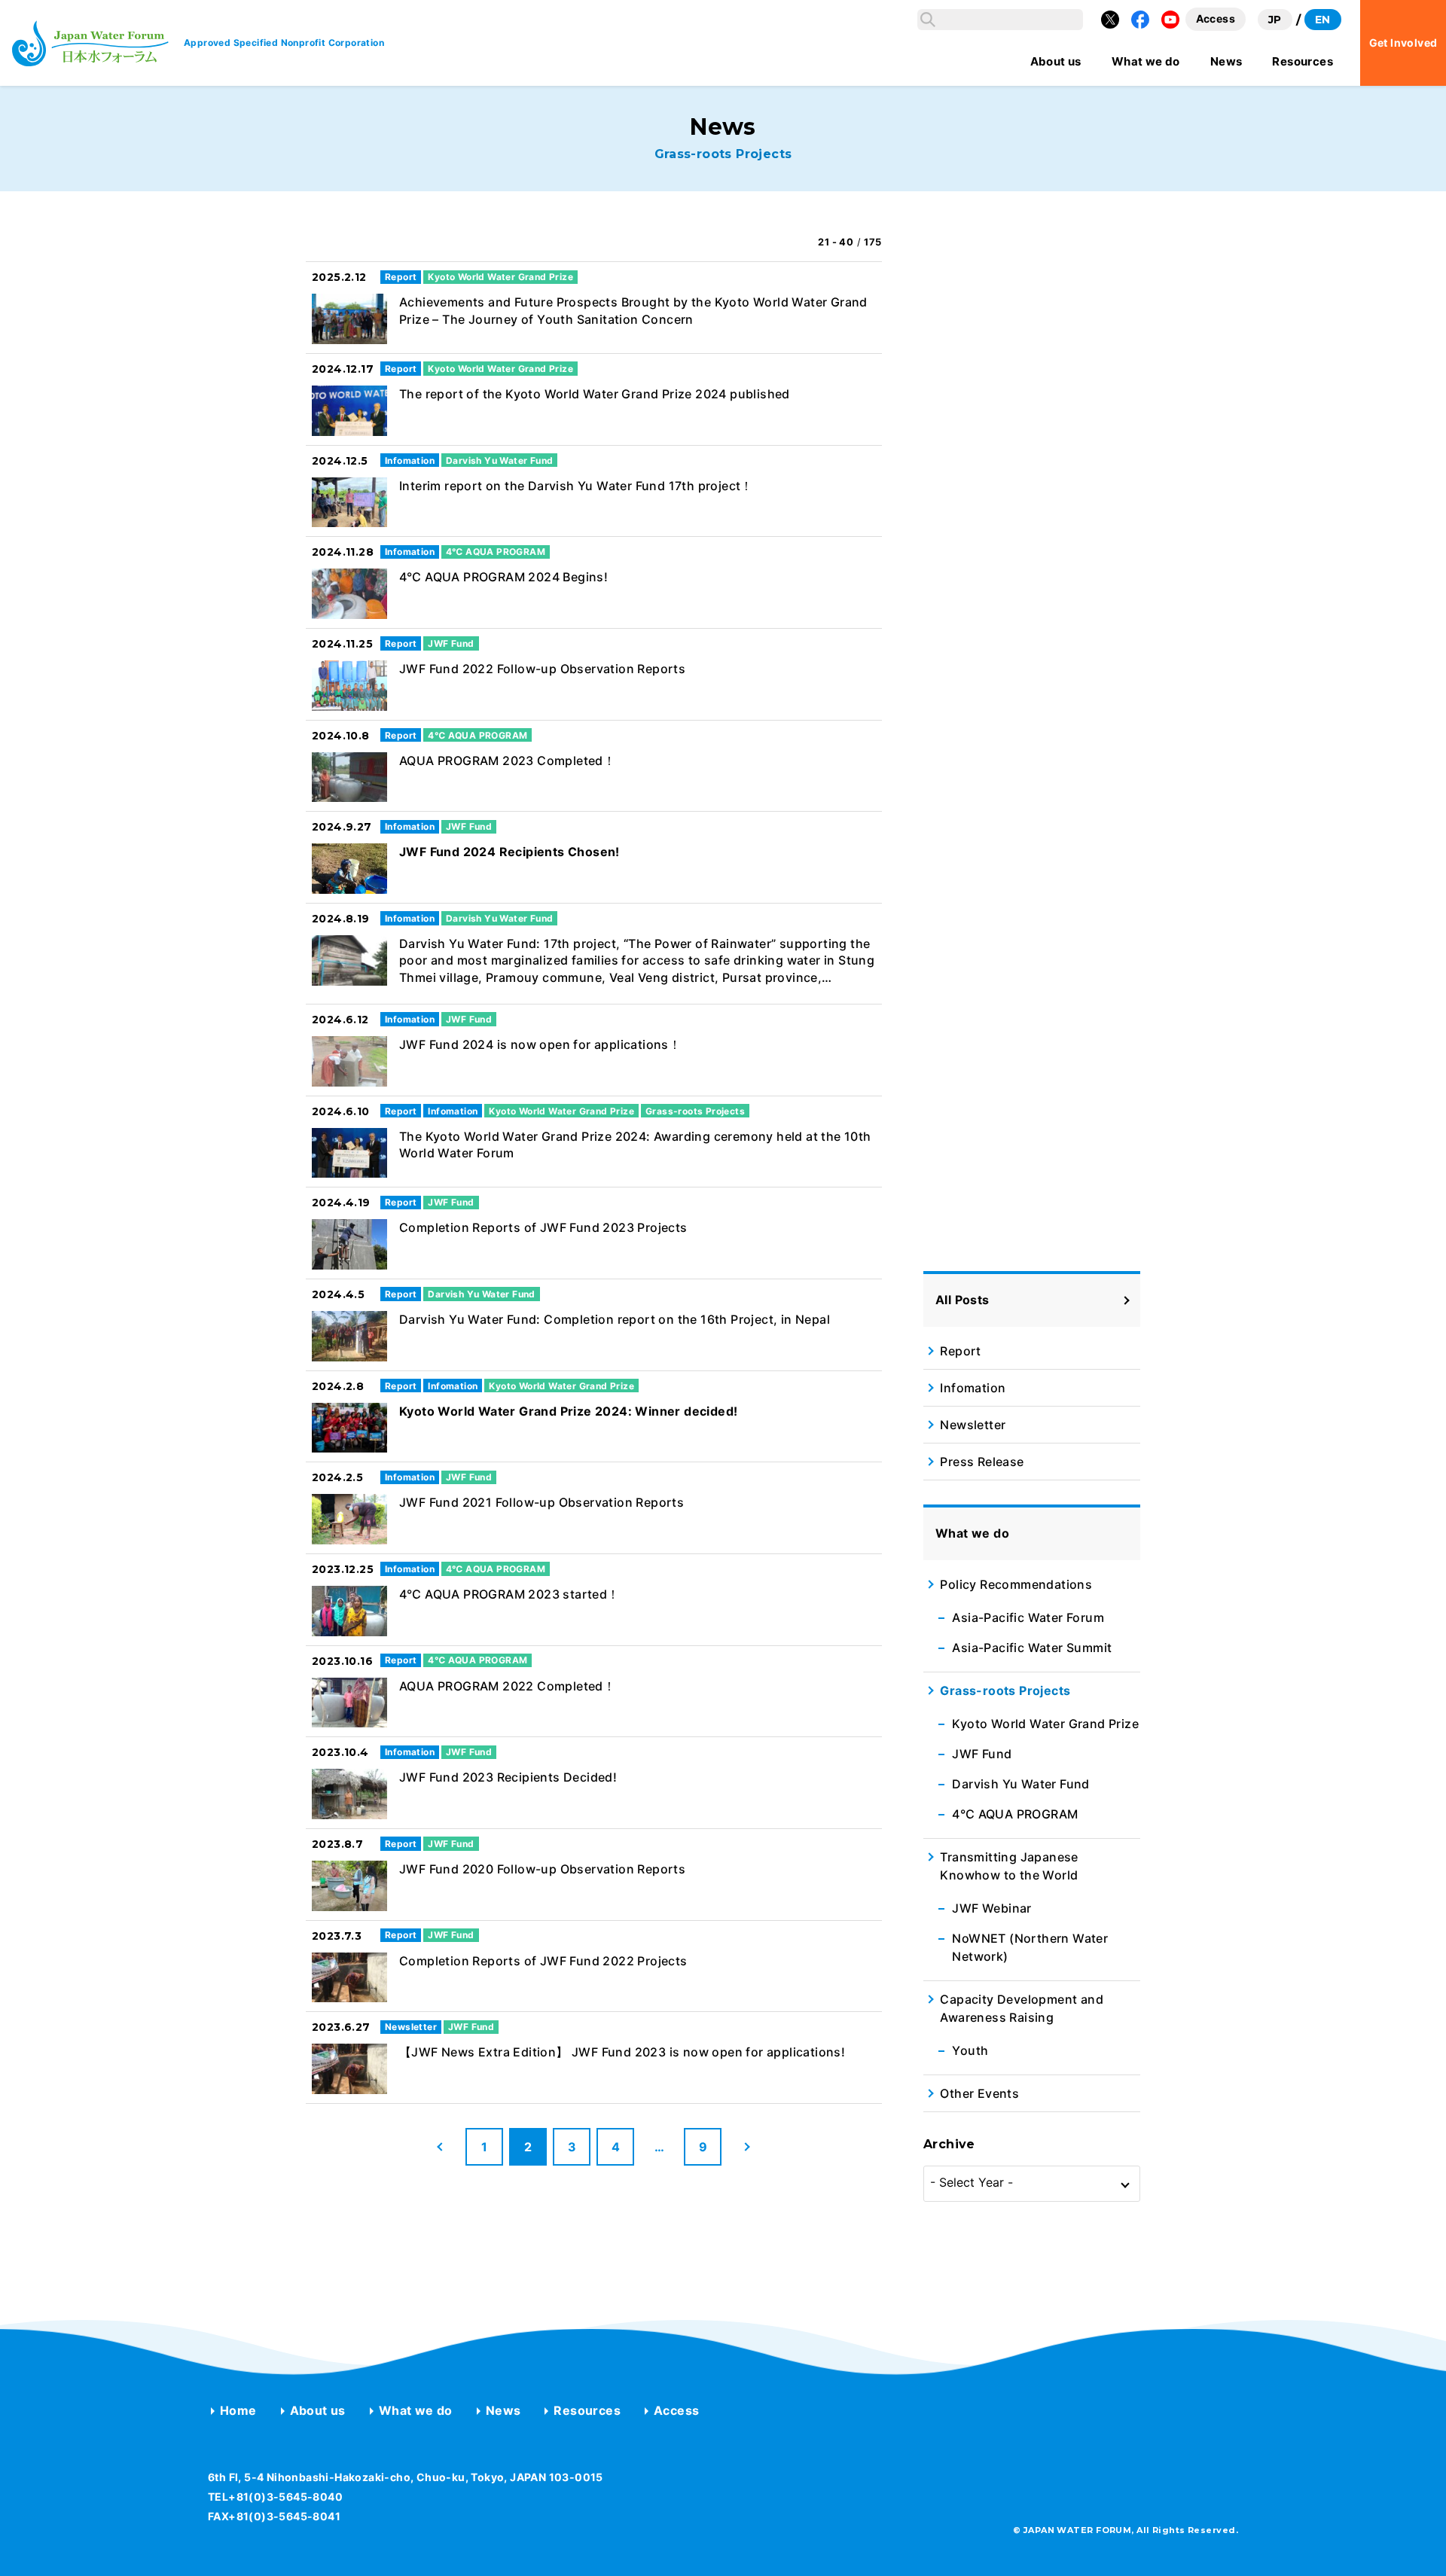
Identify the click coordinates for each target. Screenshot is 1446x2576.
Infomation (973, 1388)
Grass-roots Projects (1005, 1690)
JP (1275, 20)
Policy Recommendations (1016, 1584)
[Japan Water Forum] (90, 43)
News (503, 2410)
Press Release (982, 1462)
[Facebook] (1140, 20)
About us (318, 2410)
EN (1323, 20)
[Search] (928, 20)
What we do (416, 2410)
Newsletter (973, 1425)
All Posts (962, 1300)
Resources (587, 2410)
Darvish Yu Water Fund (1020, 1784)
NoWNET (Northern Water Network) (1030, 1947)
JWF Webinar (991, 1908)
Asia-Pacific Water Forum (1028, 1617)
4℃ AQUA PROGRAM (1015, 1814)
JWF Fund (982, 1754)
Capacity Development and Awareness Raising (1022, 2008)
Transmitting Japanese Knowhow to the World (1009, 1866)
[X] (1110, 20)
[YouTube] (1170, 20)
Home (238, 2410)
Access (676, 2410)
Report (960, 1351)
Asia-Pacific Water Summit (1032, 1648)
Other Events (979, 2093)
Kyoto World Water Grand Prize (1045, 1724)
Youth (970, 2050)
